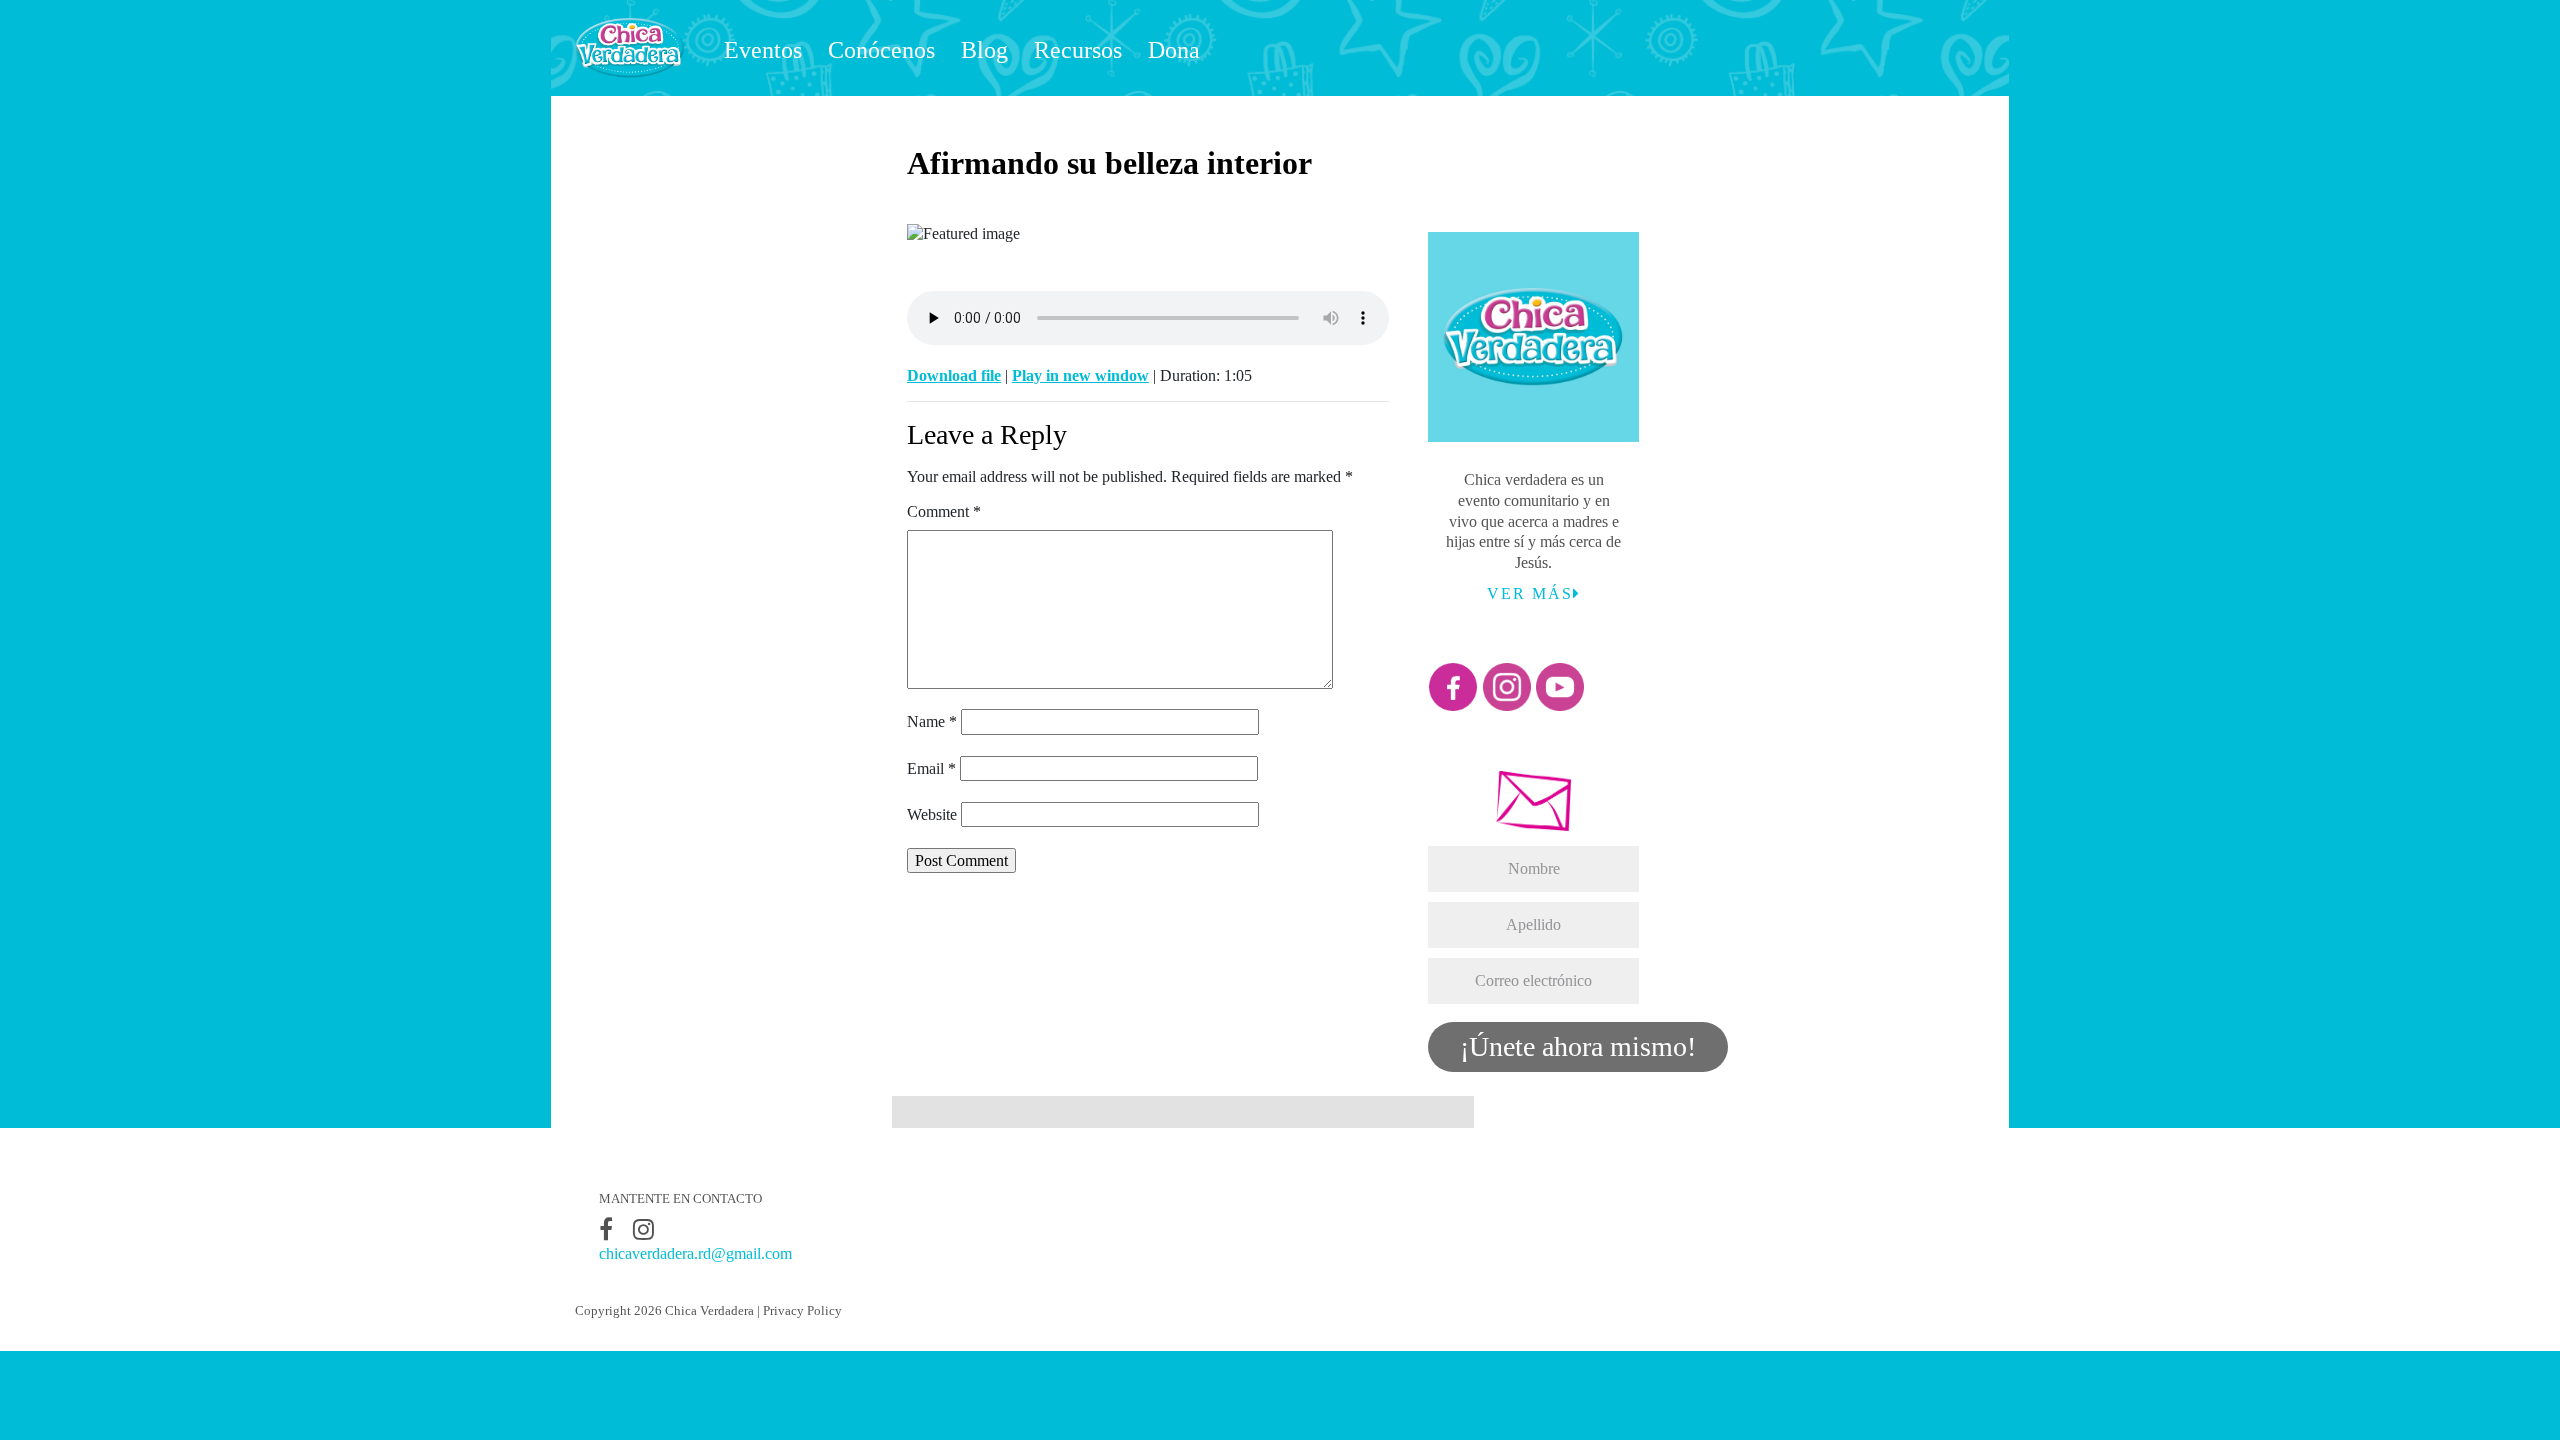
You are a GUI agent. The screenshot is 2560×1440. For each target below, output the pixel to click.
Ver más (1530, 593)
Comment (944, 511)
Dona (1174, 50)
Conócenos (881, 50)
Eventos (763, 50)
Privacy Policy (802, 1311)
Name (932, 721)
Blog (984, 50)
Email (931, 768)
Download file (954, 375)
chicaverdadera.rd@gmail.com (695, 1253)
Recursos (1078, 50)
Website (932, 814)
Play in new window (1080, 375)
